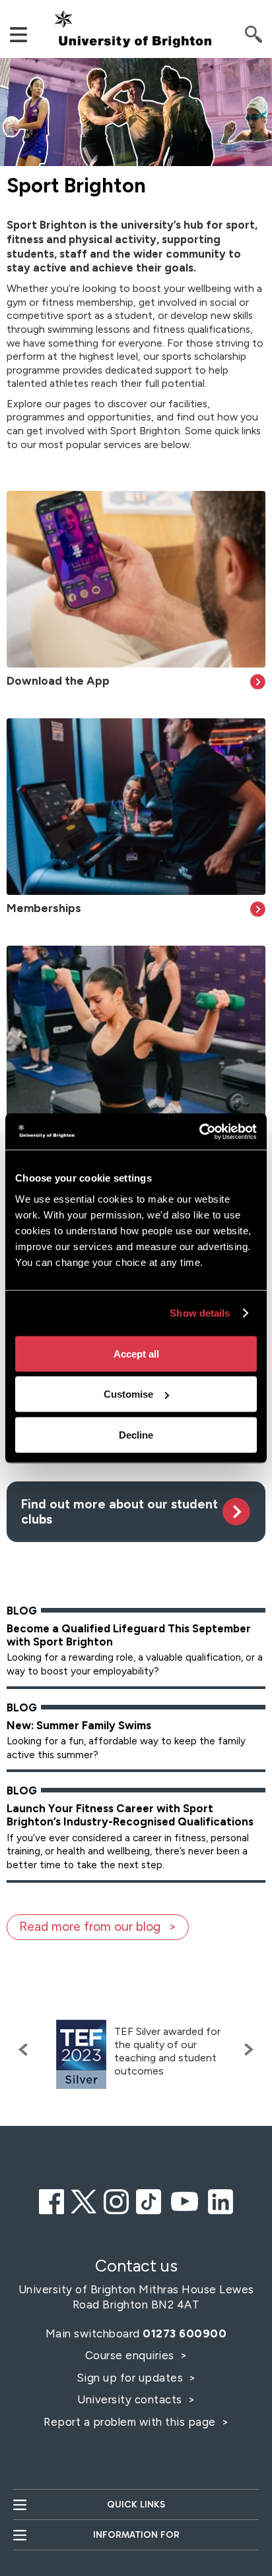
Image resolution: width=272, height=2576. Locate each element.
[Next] (246, 2049)
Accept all (136, 1353)
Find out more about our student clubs (119, 1512)
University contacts (130, 2399)
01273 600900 (185, 2333)
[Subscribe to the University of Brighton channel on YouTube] (185, 2200)
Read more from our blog (90, 1927)
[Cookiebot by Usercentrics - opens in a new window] (199, 1131)
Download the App (58, 680)
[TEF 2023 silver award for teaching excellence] (81, 2054)
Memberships (44, 908)
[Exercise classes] (136, 1034)
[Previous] (26, 2049)
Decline (136, 1434)
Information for (136, 2535)
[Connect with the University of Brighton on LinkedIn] (221, 2200)
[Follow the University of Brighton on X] (84, 2200)
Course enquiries (131, 2355)
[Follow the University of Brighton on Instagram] (116, 2200)
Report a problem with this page (131, 2422)
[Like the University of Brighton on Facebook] (51, 2200)
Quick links (136, 2504)
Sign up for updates (131, 2378)
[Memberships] (136, 807)
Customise (128, 1394)
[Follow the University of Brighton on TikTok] (149, 2200)
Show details (200, 1313)
